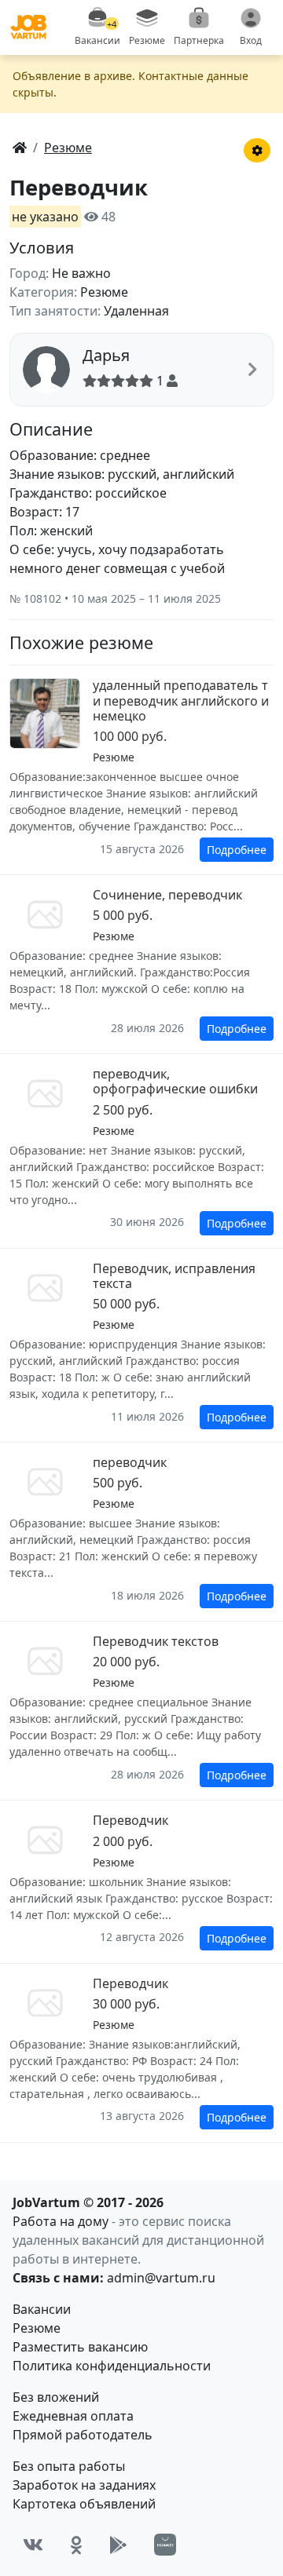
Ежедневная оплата (73, 2416)
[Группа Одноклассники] (76, 2545)
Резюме (37, 2328)
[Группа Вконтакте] (33, 2545)
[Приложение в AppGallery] (165, 2545)
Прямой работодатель (83, 2435)
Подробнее (237, 850)
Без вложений (56, 2397)
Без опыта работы (69, 2466)
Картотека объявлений (84, 2504)
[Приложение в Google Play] (118, 2545)
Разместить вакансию (80, 2347)
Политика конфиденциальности (112, 2366)
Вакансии (42, 2309)
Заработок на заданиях (84, 2485)
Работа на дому (61, 2221)
